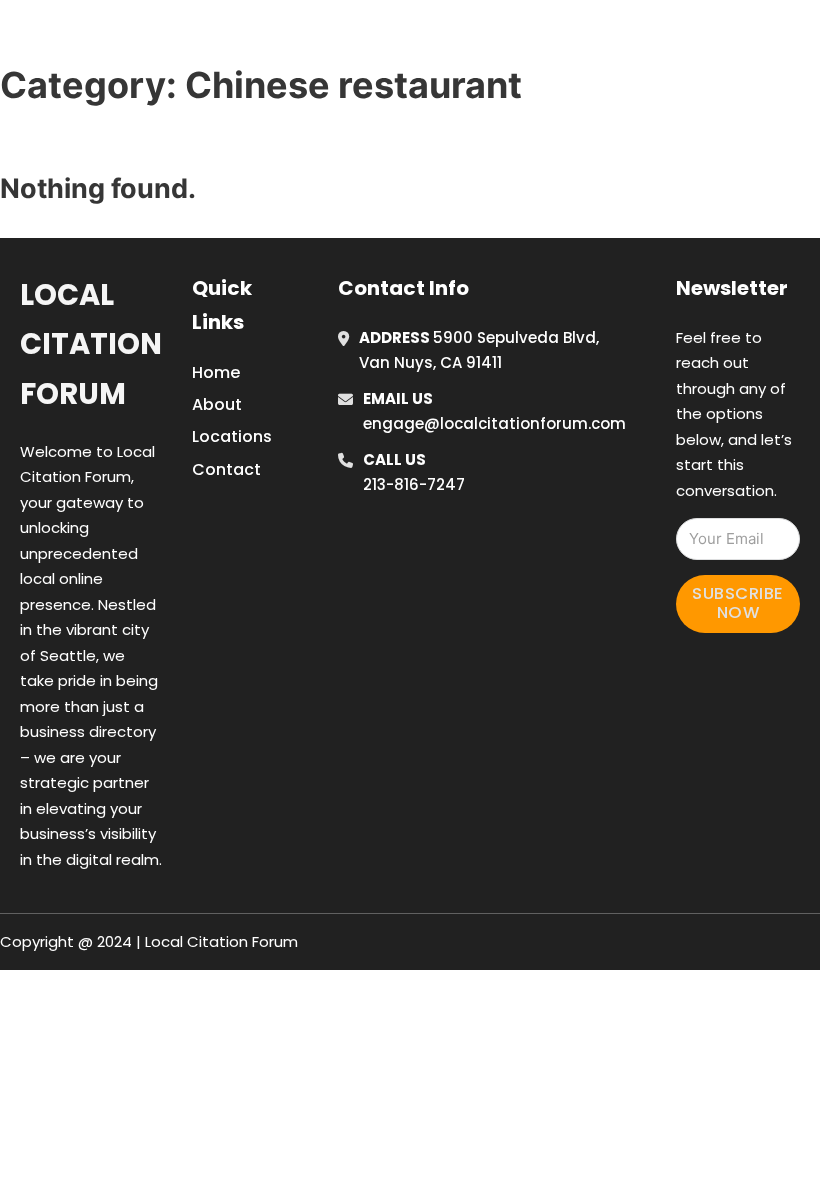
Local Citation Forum (91, 344)
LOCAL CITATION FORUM (185, 38)
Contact (226, 469)
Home (580, 39)
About (217, 404)
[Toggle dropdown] (805, 39)
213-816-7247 (414, 484)
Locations (670, 39)
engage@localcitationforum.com (494, 423)
